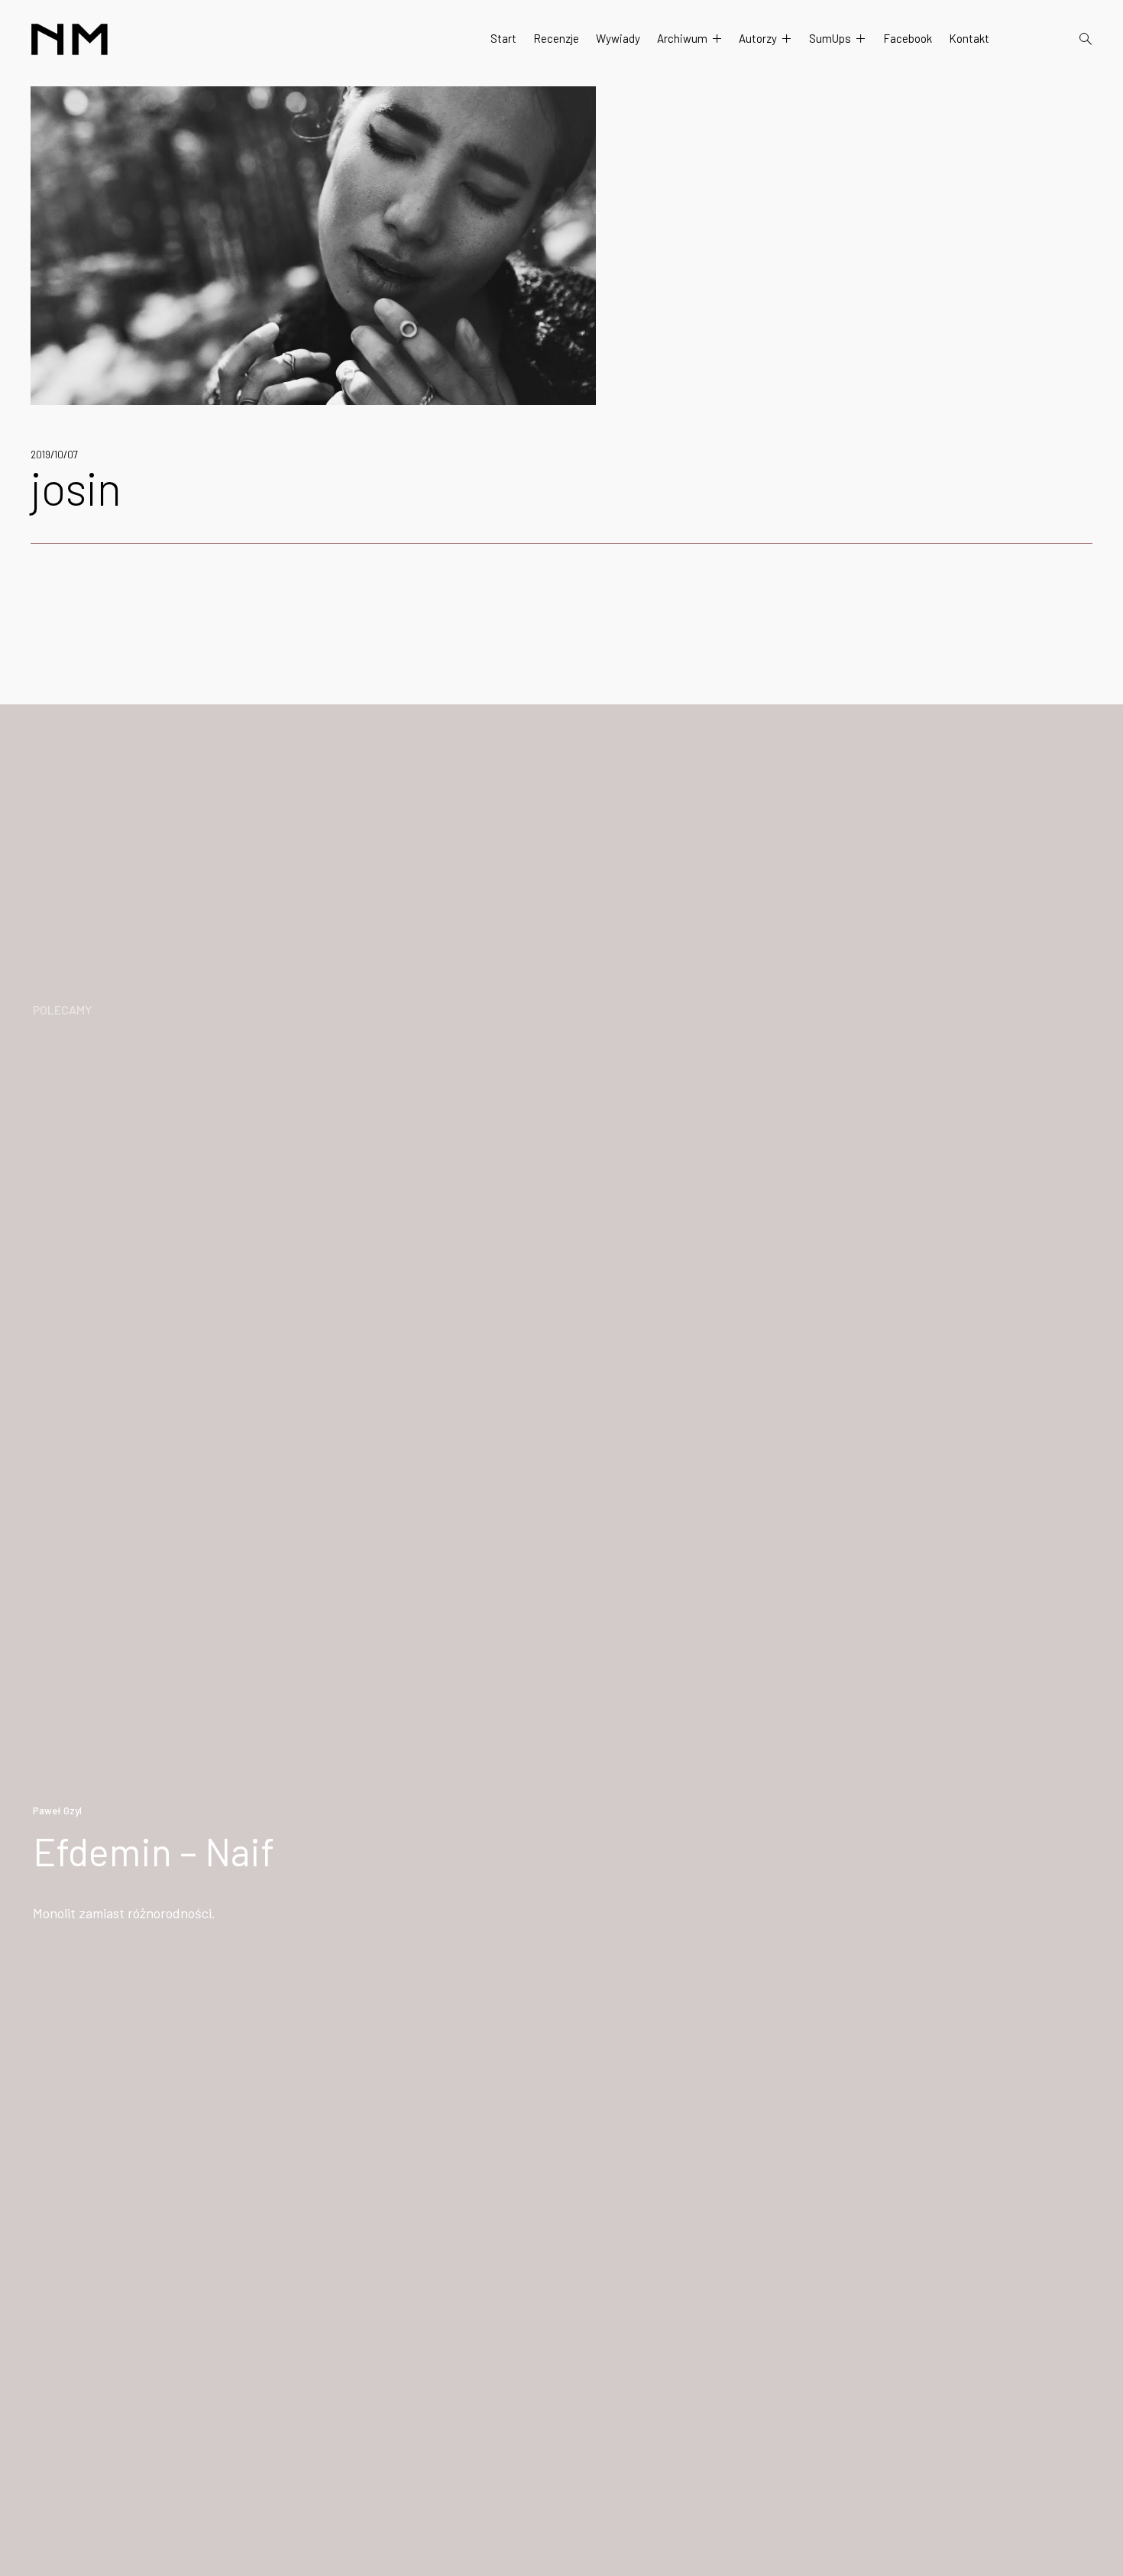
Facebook (908, 38)
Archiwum (682, 38)
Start (503, 38)
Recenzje (556, 38)
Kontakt (969, 38)
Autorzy (758, 38)
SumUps (830, 38)
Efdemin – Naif (154, 1851)
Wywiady (618, 38)
